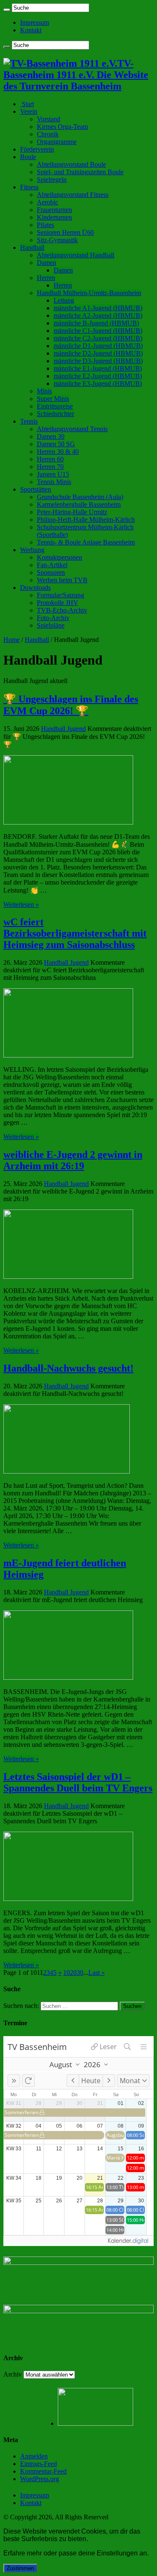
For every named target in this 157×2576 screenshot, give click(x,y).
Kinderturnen (54, 217)
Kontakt (31, 30)
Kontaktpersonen (59, 557)
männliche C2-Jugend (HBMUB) (98, 338)
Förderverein (37, 149)
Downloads (35, 588)
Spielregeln (52, 179)
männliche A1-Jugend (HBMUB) (98, 308)
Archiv (13, 2374)
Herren (46, 278)
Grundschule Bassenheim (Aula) (80, 497)
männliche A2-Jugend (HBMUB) (98, 315)
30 (80, 1973)
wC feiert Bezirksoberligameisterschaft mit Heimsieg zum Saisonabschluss (75, 933)
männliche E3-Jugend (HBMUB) (98, 384)
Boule (28, 157)
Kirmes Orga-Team (62, 127)
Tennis (29, 421)
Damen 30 (51, 436)
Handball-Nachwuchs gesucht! (68, 1368)
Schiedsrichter (55, 414)
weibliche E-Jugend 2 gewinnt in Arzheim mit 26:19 (73, 1160)
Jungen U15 (53, 474)
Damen (46, 263)
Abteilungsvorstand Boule (71, 164)
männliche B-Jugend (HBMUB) (96, 323)
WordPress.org (40, 2479)
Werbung (32, 550)
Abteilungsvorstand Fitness (73, 195)
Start (27, 104)
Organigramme (57, 142)
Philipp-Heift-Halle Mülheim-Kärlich (86, 520)
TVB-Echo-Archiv (62, 610)
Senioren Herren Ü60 (65, 232)
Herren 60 (50, 459)
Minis (44, 391)
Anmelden (34, 2456)
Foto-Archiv (53, 618)
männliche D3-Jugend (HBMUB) (98, 361)
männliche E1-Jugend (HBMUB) (98, 368)
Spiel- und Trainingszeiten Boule (80, 172)
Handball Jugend (63, 729)
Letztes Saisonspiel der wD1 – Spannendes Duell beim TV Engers (78, 1782)
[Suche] (7, 10)
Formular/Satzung (60, 595)
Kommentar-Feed (43, 2471)
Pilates (45, 225)
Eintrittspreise (55, 406)
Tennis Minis (54, 482)
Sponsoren (51, 572)
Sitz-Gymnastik (57, 240)
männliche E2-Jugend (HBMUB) (98, 376)
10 (67, 1973)
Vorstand (49, 119)
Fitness (29, 187)
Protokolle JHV (58, 603)
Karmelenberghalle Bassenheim (79, 504)
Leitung (64, 300)
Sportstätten (36, 489)
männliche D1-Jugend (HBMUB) (98, 346)
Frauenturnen (54, 210)
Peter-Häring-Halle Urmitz (72, 512)
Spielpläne (51, 625)
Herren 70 (50, 467)
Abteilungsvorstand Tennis (72, 429)
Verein (29, 111)
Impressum (35, 22)
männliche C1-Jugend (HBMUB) (98, 331)
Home (12, 640)
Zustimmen (20, 2568)
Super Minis (53, 399)
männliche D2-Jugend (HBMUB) (98, 353)
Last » (97, 1973)
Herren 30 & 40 (58, 452)
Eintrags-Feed (39, 2464)
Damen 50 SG (56, 444)
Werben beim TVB (62, 580)
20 (73, 1973)
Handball (32, 247)
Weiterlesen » (21, 904)
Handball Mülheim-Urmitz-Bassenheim (89, 293)
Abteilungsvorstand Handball (76, 255)
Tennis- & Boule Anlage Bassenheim (86, 542)
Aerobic (48, 202)
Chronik (48, 134)
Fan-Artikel (52, 565)
